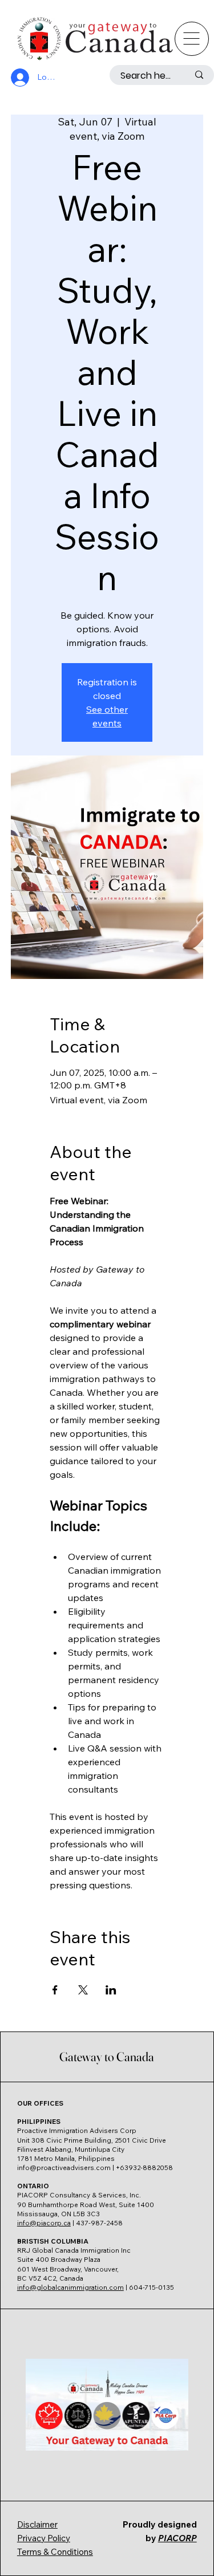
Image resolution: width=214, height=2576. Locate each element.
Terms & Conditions (55, 2552)
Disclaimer (37, 2524)
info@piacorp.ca (44, 2223)
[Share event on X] (83, 1990)
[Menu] (192, 39)
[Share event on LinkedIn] (111, 1990)
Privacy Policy (44, 2538)
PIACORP (177, 2538)
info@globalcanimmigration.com (70, 2287)
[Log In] (18, 78)
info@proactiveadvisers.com (64, 2167)
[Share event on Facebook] (55, 1990)
